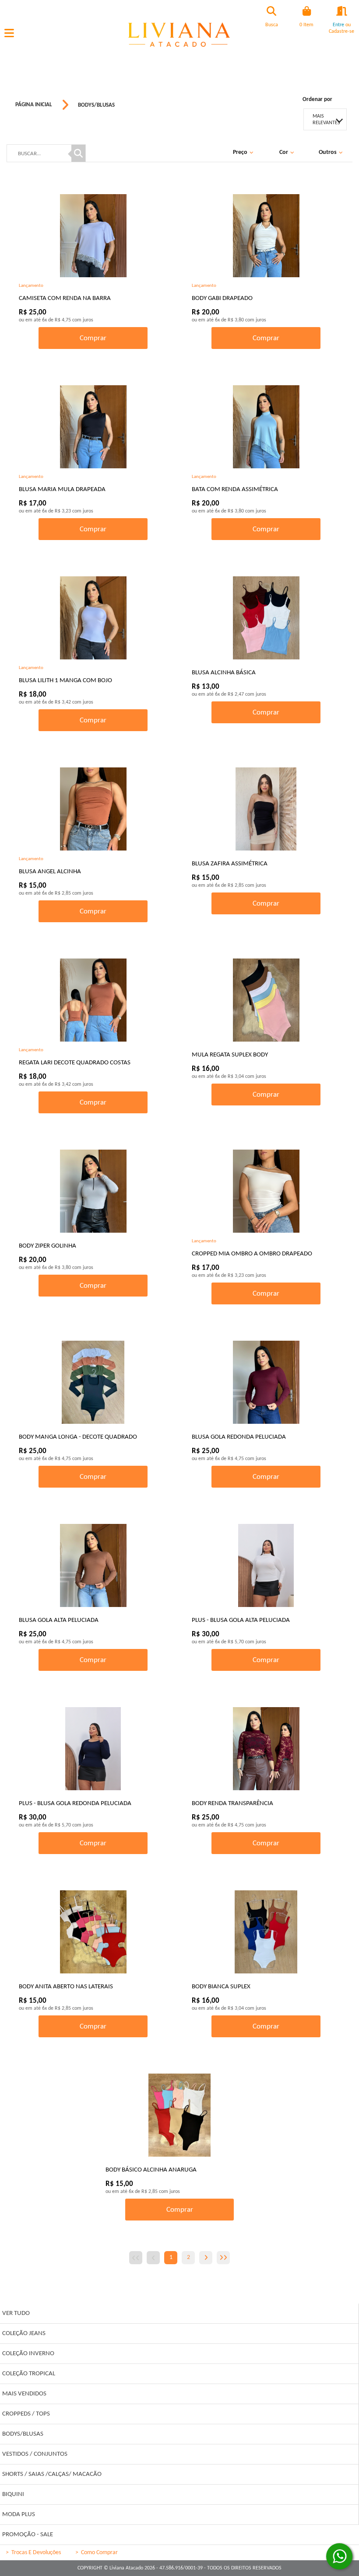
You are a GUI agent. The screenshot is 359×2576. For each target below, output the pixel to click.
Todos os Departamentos (180, 2290)
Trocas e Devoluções (33, 2553)
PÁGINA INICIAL (34, 105)
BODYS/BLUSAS (96, 105)
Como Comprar (97, 2553)
